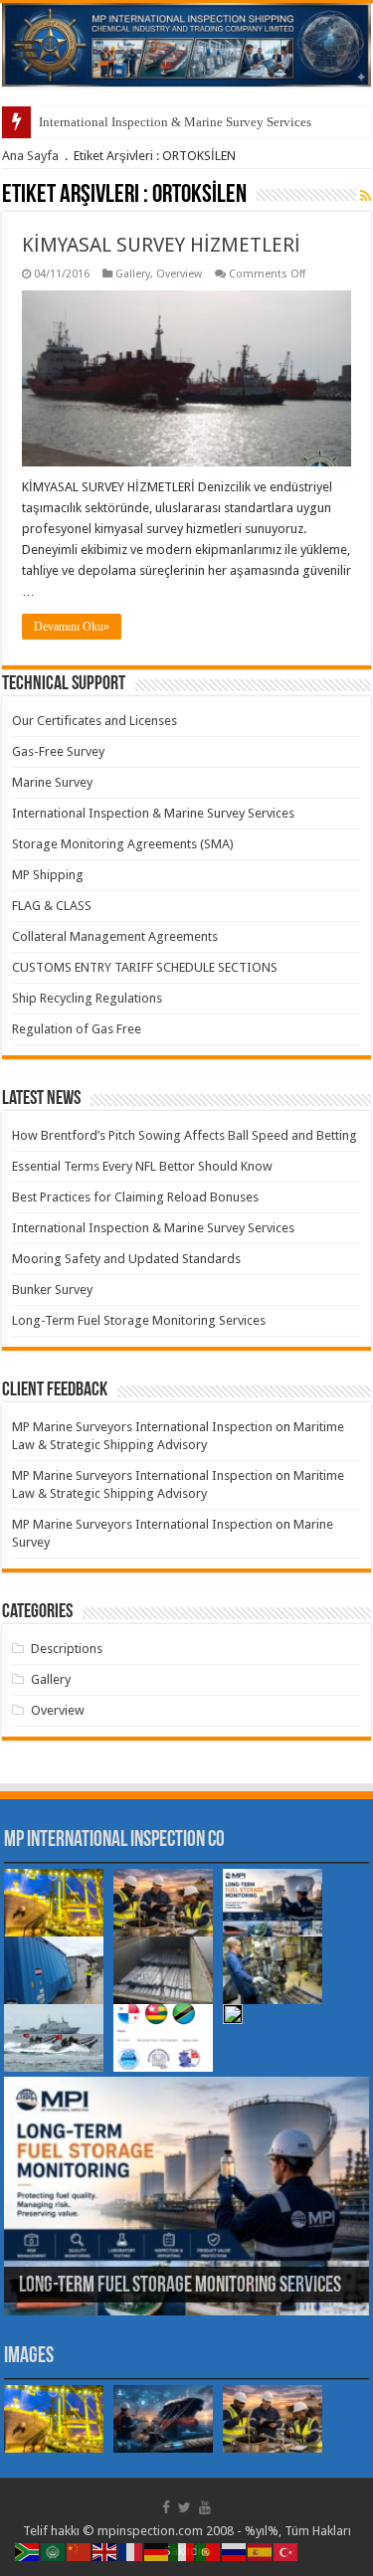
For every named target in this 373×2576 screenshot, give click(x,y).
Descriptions (67, 1649)
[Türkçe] (286, 2551)
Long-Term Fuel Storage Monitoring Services (139, 1320)
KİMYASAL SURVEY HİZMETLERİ (161, 245)
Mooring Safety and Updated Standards (126, 1259)
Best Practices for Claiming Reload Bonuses (135, 1197)
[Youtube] (205, 2507)
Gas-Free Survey (58, 751)
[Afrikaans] (28, 2551)
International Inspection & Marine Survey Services (175, 122)
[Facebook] (166, 2507)
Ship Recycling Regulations (87, 998)
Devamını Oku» (72, 627)
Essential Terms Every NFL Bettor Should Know (142, 1166)
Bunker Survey (52, 1289)
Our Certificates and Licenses (94, 721)
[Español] (261, 2551)
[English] (105, 2551)
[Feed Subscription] (366, 196)
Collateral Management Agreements (115, 936)
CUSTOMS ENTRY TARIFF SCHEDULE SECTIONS (145, 967)
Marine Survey (52, 782)
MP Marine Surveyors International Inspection (142, 1427)
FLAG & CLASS (52, 906)
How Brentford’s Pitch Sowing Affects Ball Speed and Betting (185, 1135)
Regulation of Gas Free (77, 1029)
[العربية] (54, 2551)
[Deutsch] (157, 2551)
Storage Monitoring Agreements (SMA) (123, 844)
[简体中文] (80, 2551)
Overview (179, 274)
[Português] (209, 2551)
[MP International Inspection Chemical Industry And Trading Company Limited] (186, 45)
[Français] (131, 2551)
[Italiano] (183, 2551)
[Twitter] (185, 2507)
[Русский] (235, 2551)
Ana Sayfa (30, 156)
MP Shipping (48, 875)
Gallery (133, 274)
